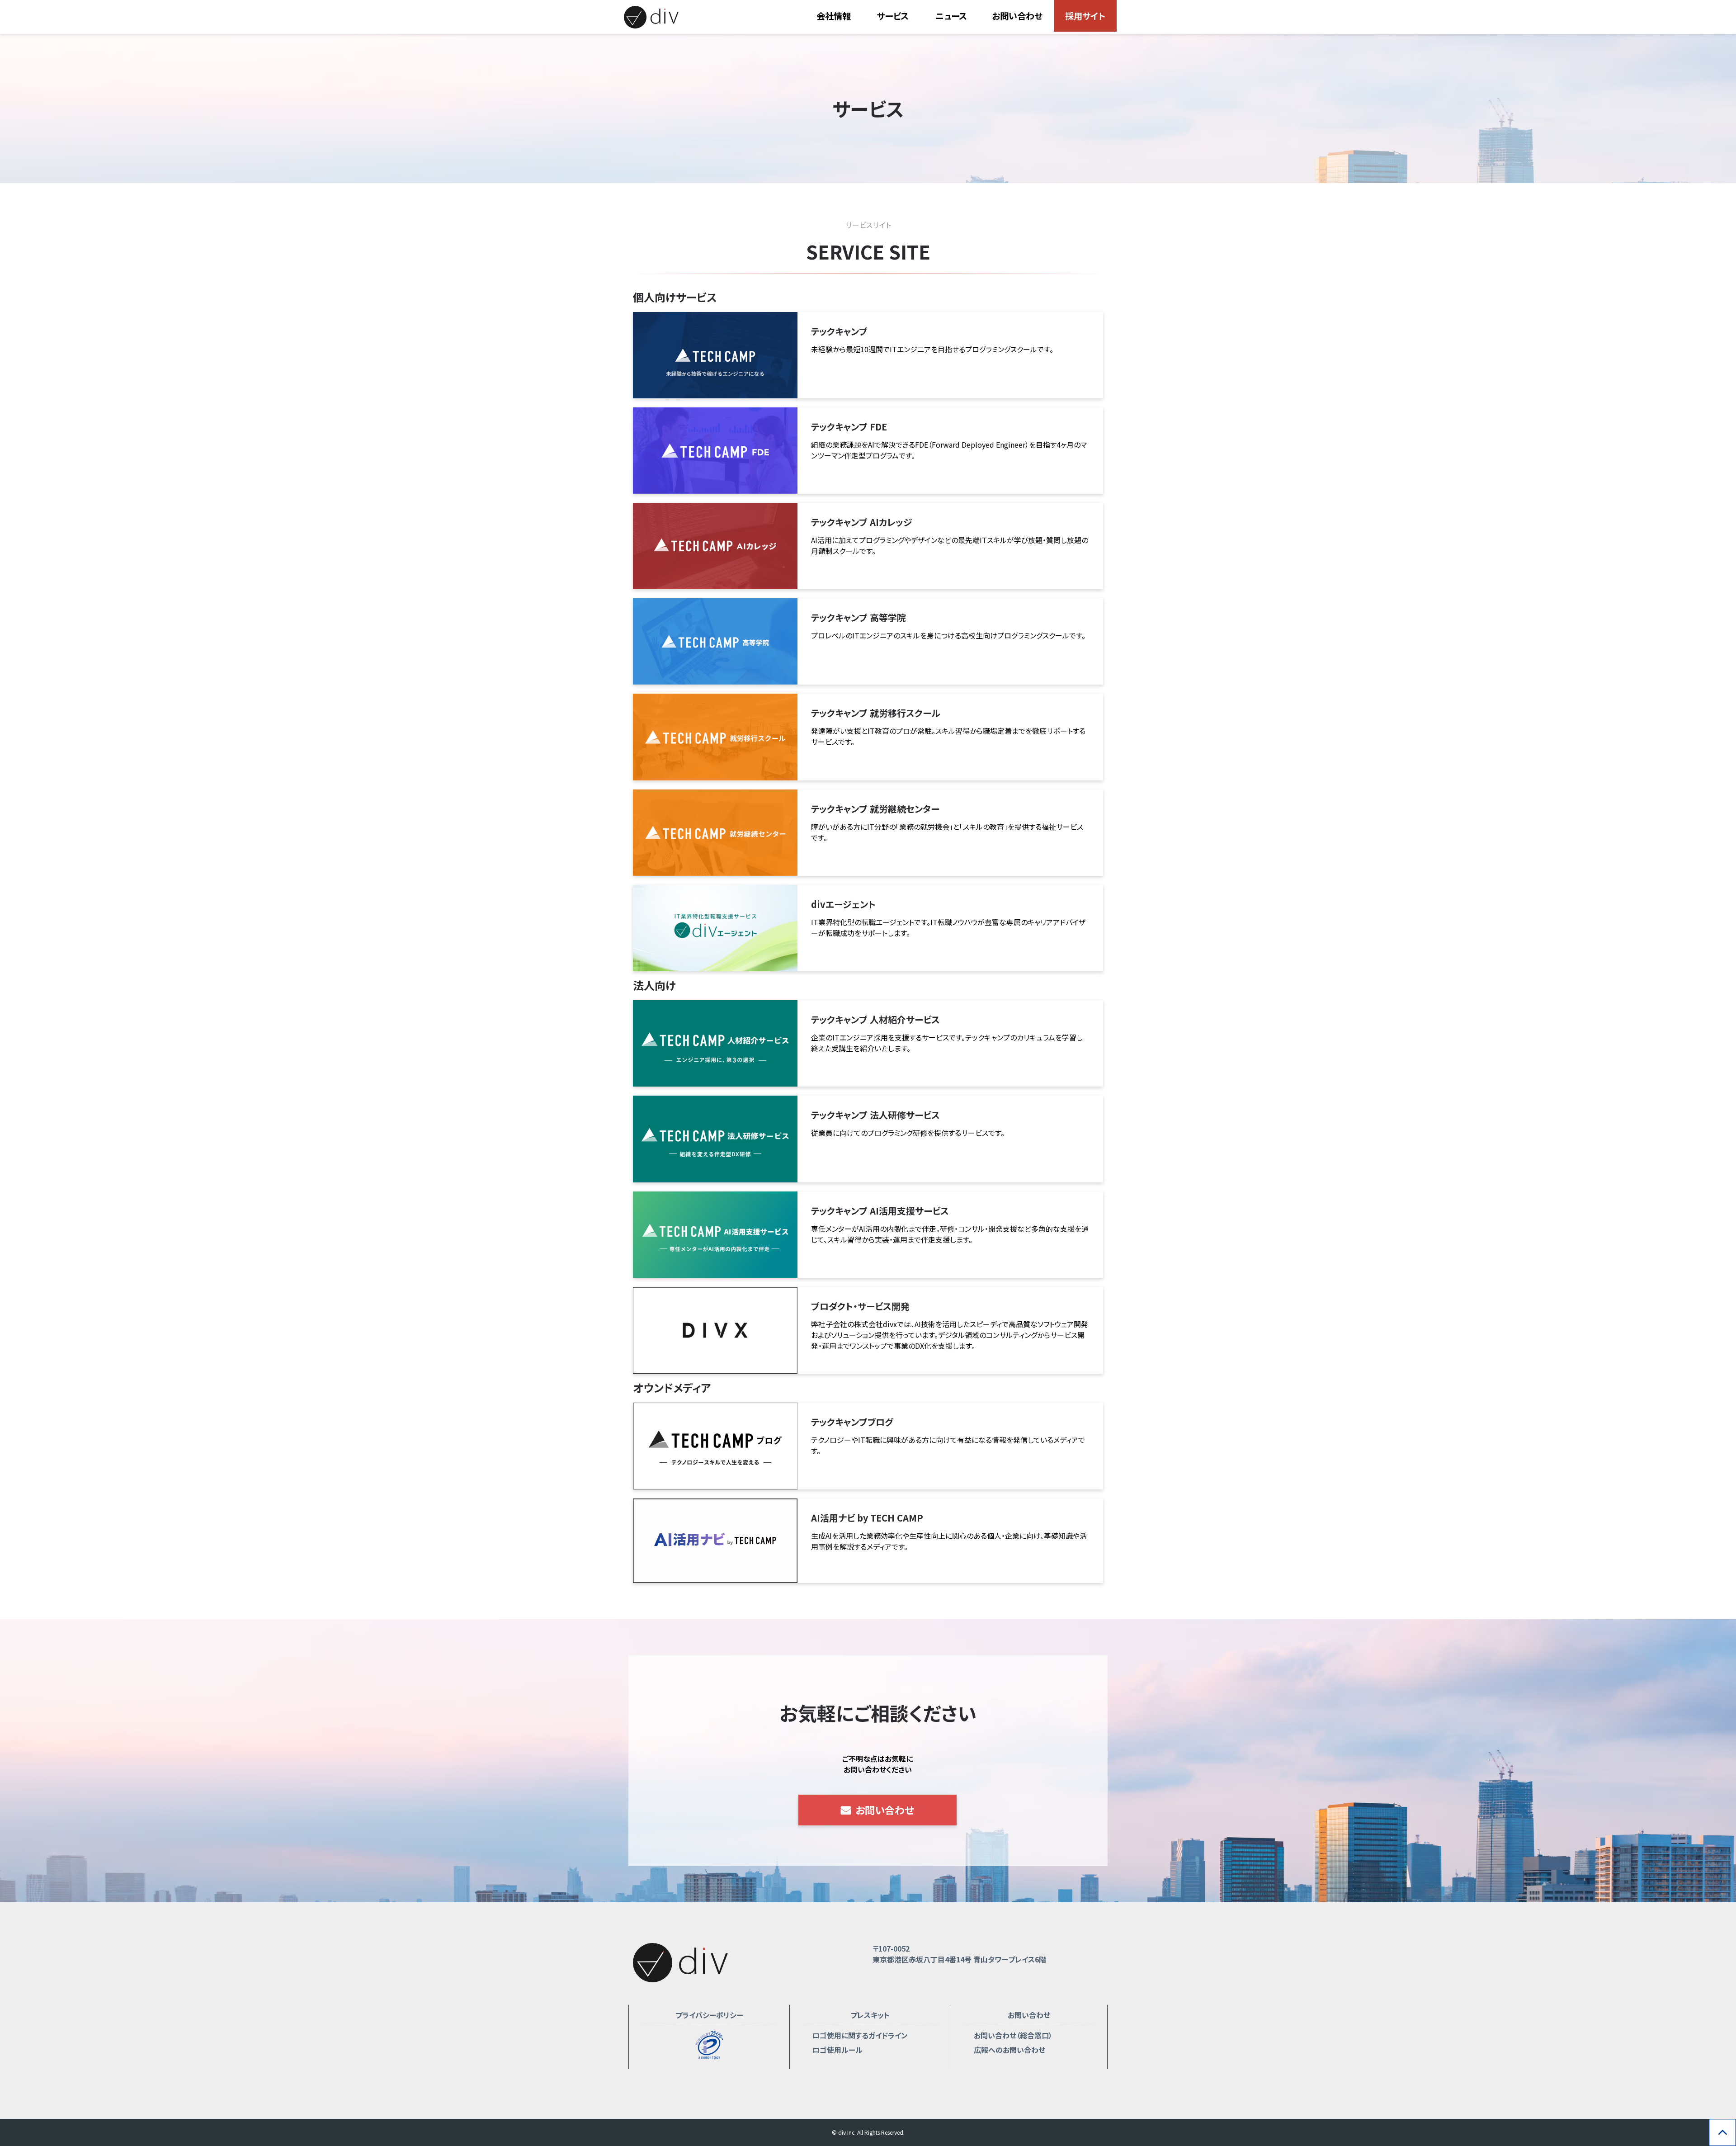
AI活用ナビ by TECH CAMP (867, 1518)
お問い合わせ (1017, 16)
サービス (893, 16)
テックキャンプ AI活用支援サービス (880, 1211)
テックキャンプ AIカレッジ (862, 522)
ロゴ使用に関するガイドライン (860, 2035)
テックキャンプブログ (852, 1422)
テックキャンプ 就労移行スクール (876, 713)
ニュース (951, 16)
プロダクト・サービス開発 (860, 1306)
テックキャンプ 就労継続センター (875, 809)
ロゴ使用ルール (837, 2050)
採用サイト (1085, 16)
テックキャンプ (839, 331)
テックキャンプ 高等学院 (859, 617)
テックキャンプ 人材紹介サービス (875, 1019)
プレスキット (870, 2015)
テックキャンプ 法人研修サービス (875, 1115)
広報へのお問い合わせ (1010, 2050)
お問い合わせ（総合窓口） (1013, 2035)
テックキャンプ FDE (849, 427)
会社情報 (834, 16)
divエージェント (843, 904)
